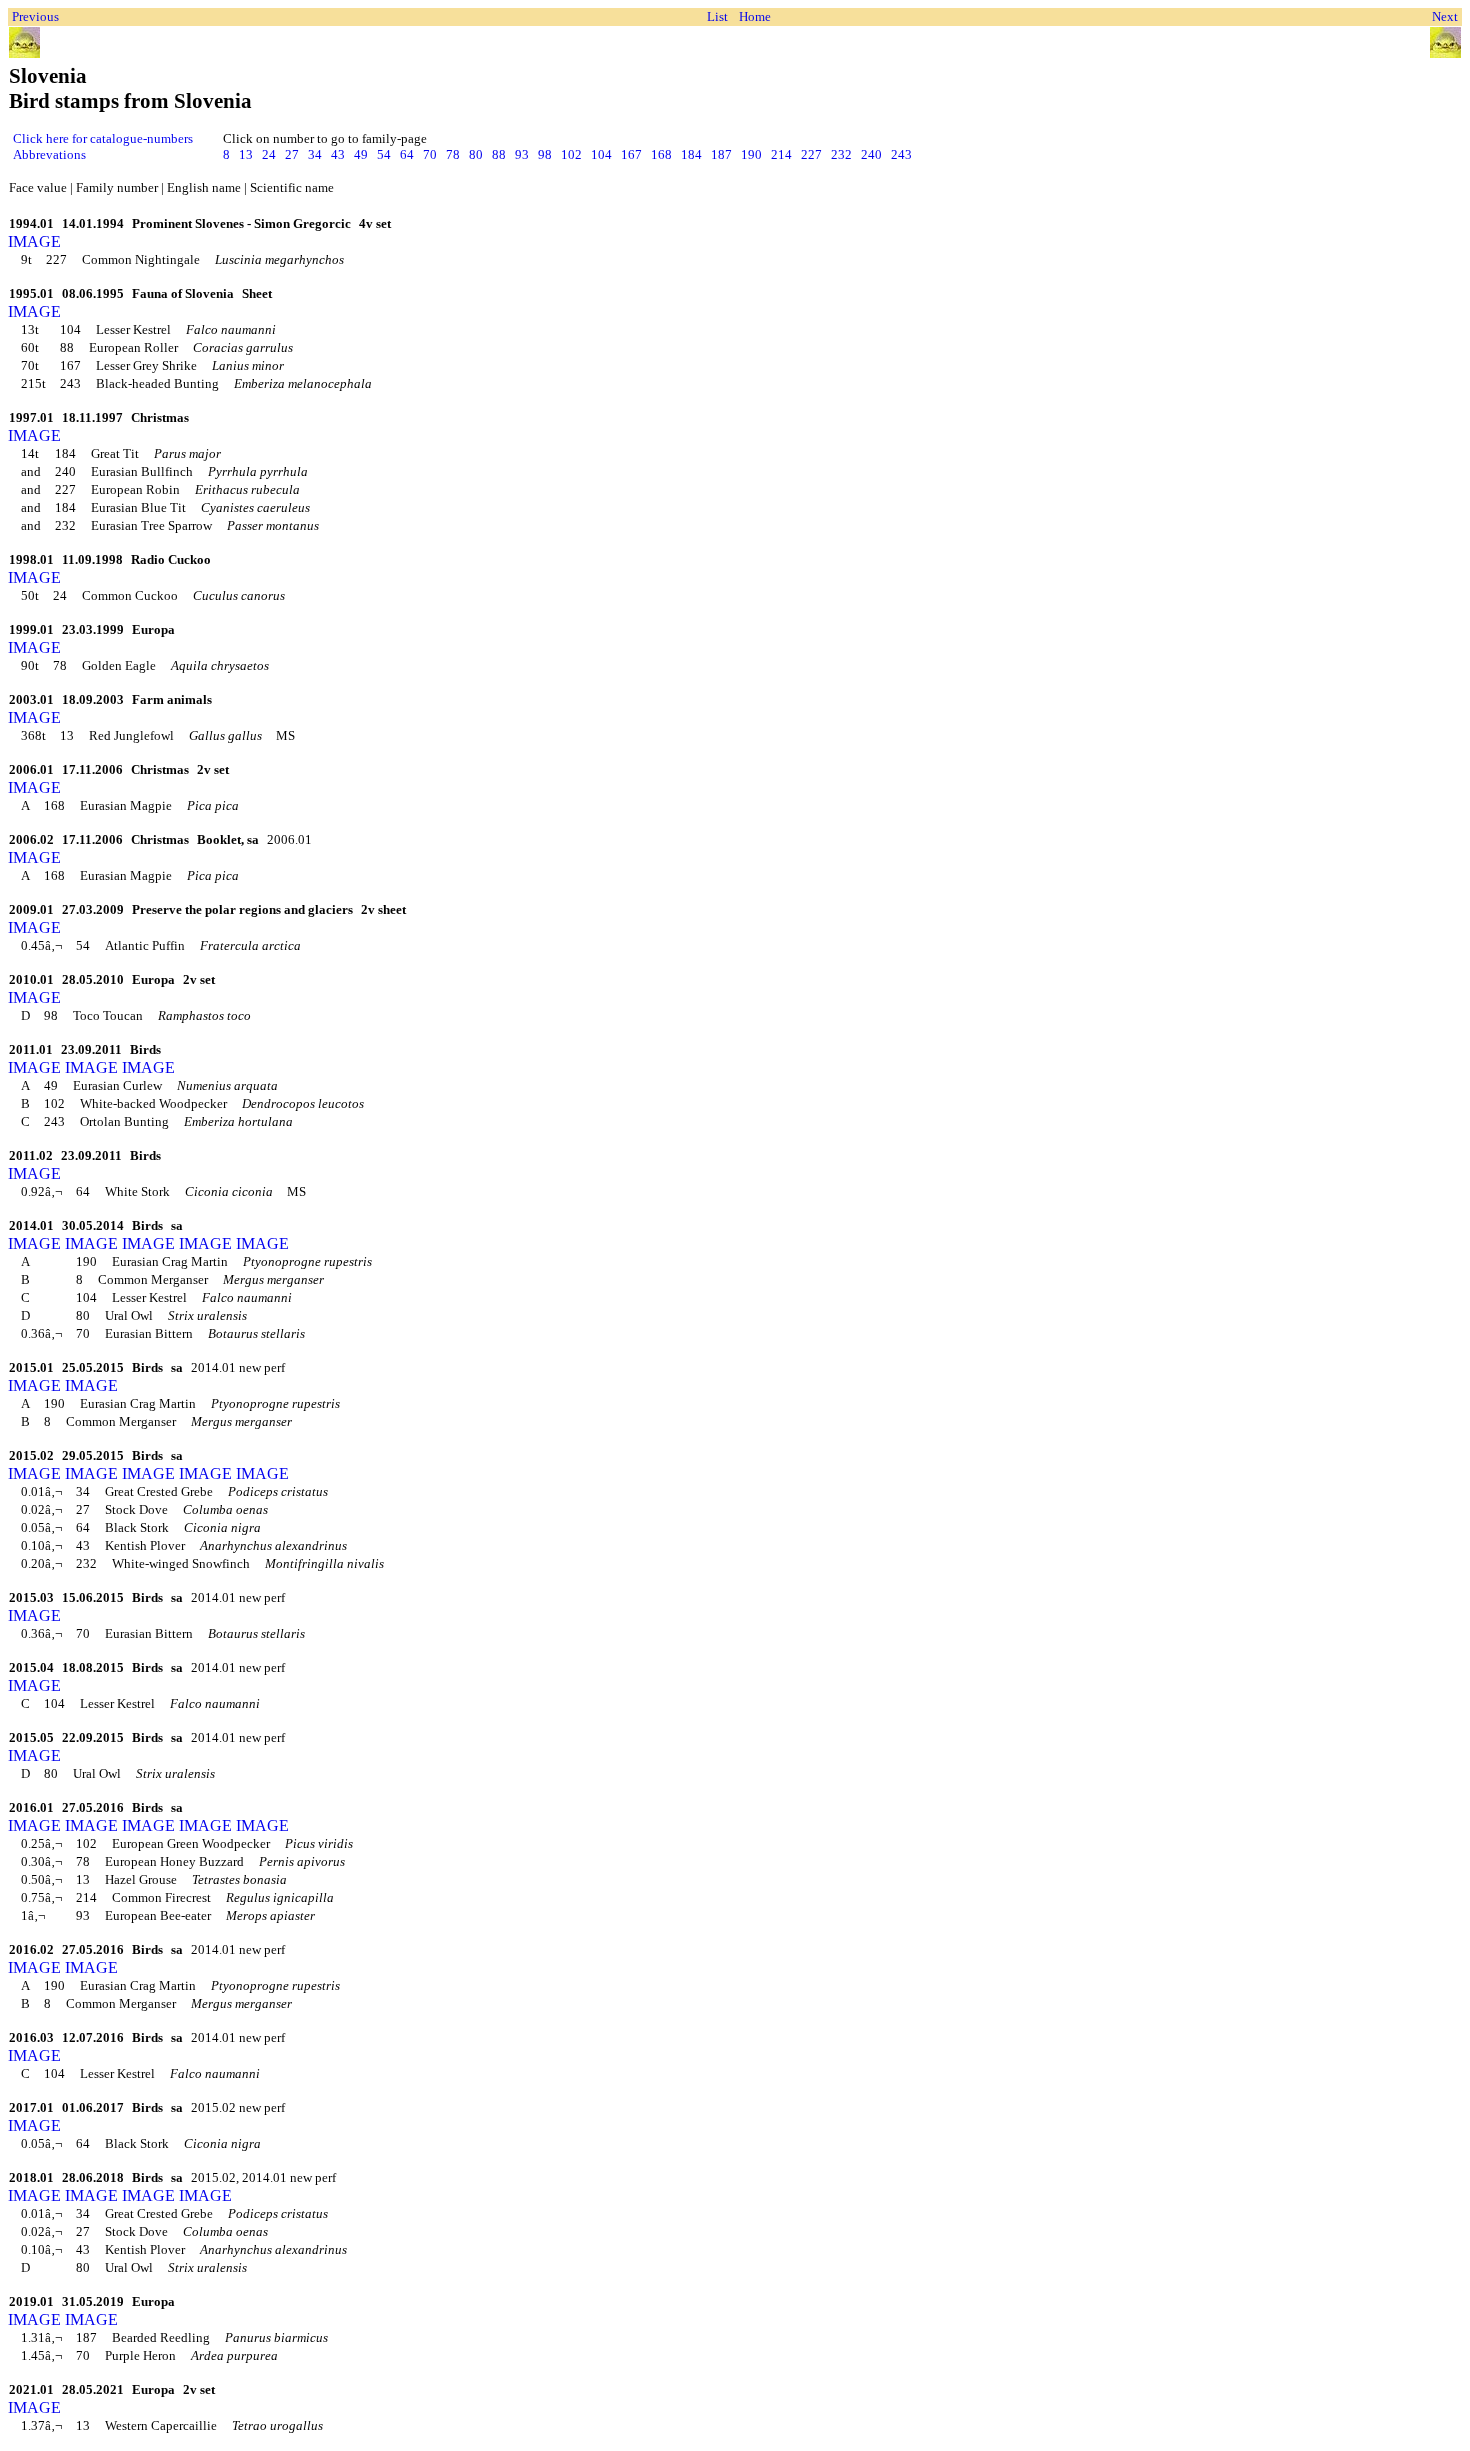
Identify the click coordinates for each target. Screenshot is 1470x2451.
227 (811, 154)
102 (571, 154)
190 (751, 154)
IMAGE (34, 241)
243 (901, 154)
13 (246, 154)
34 (315, 154)
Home (755, 16)
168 (661, 154)
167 (631, 154)
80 (476, 154)
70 (430, 154)
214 (781, 154)
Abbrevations (49, 154)
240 (871, 154)
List (717, 16)
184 (691, 154)
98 (545, 154)
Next (1445, 16)
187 (721, 154)
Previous (35, 16)
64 (407, 154)
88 (499, 154)
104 (601, 154)
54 (384, 154)
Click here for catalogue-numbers (103, 138)
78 (453, 154)
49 (361, 154)
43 (338, 154)
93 (522, 154)
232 (841, 154)
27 (292, 154)
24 (269, 154)
